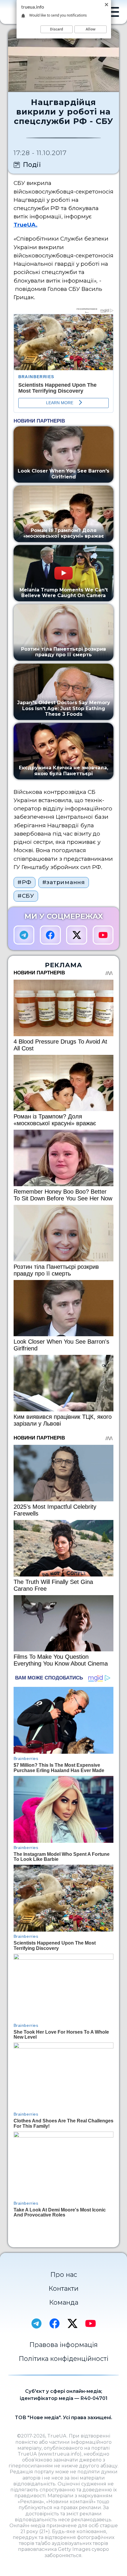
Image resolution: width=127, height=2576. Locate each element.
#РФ (25, 882)
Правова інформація (63, 2345)
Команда (64, 2302)
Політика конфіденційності (63, 2359)
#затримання (64, 882)
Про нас (64, 2274)
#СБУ (26, 896)
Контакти (63, 2288)
